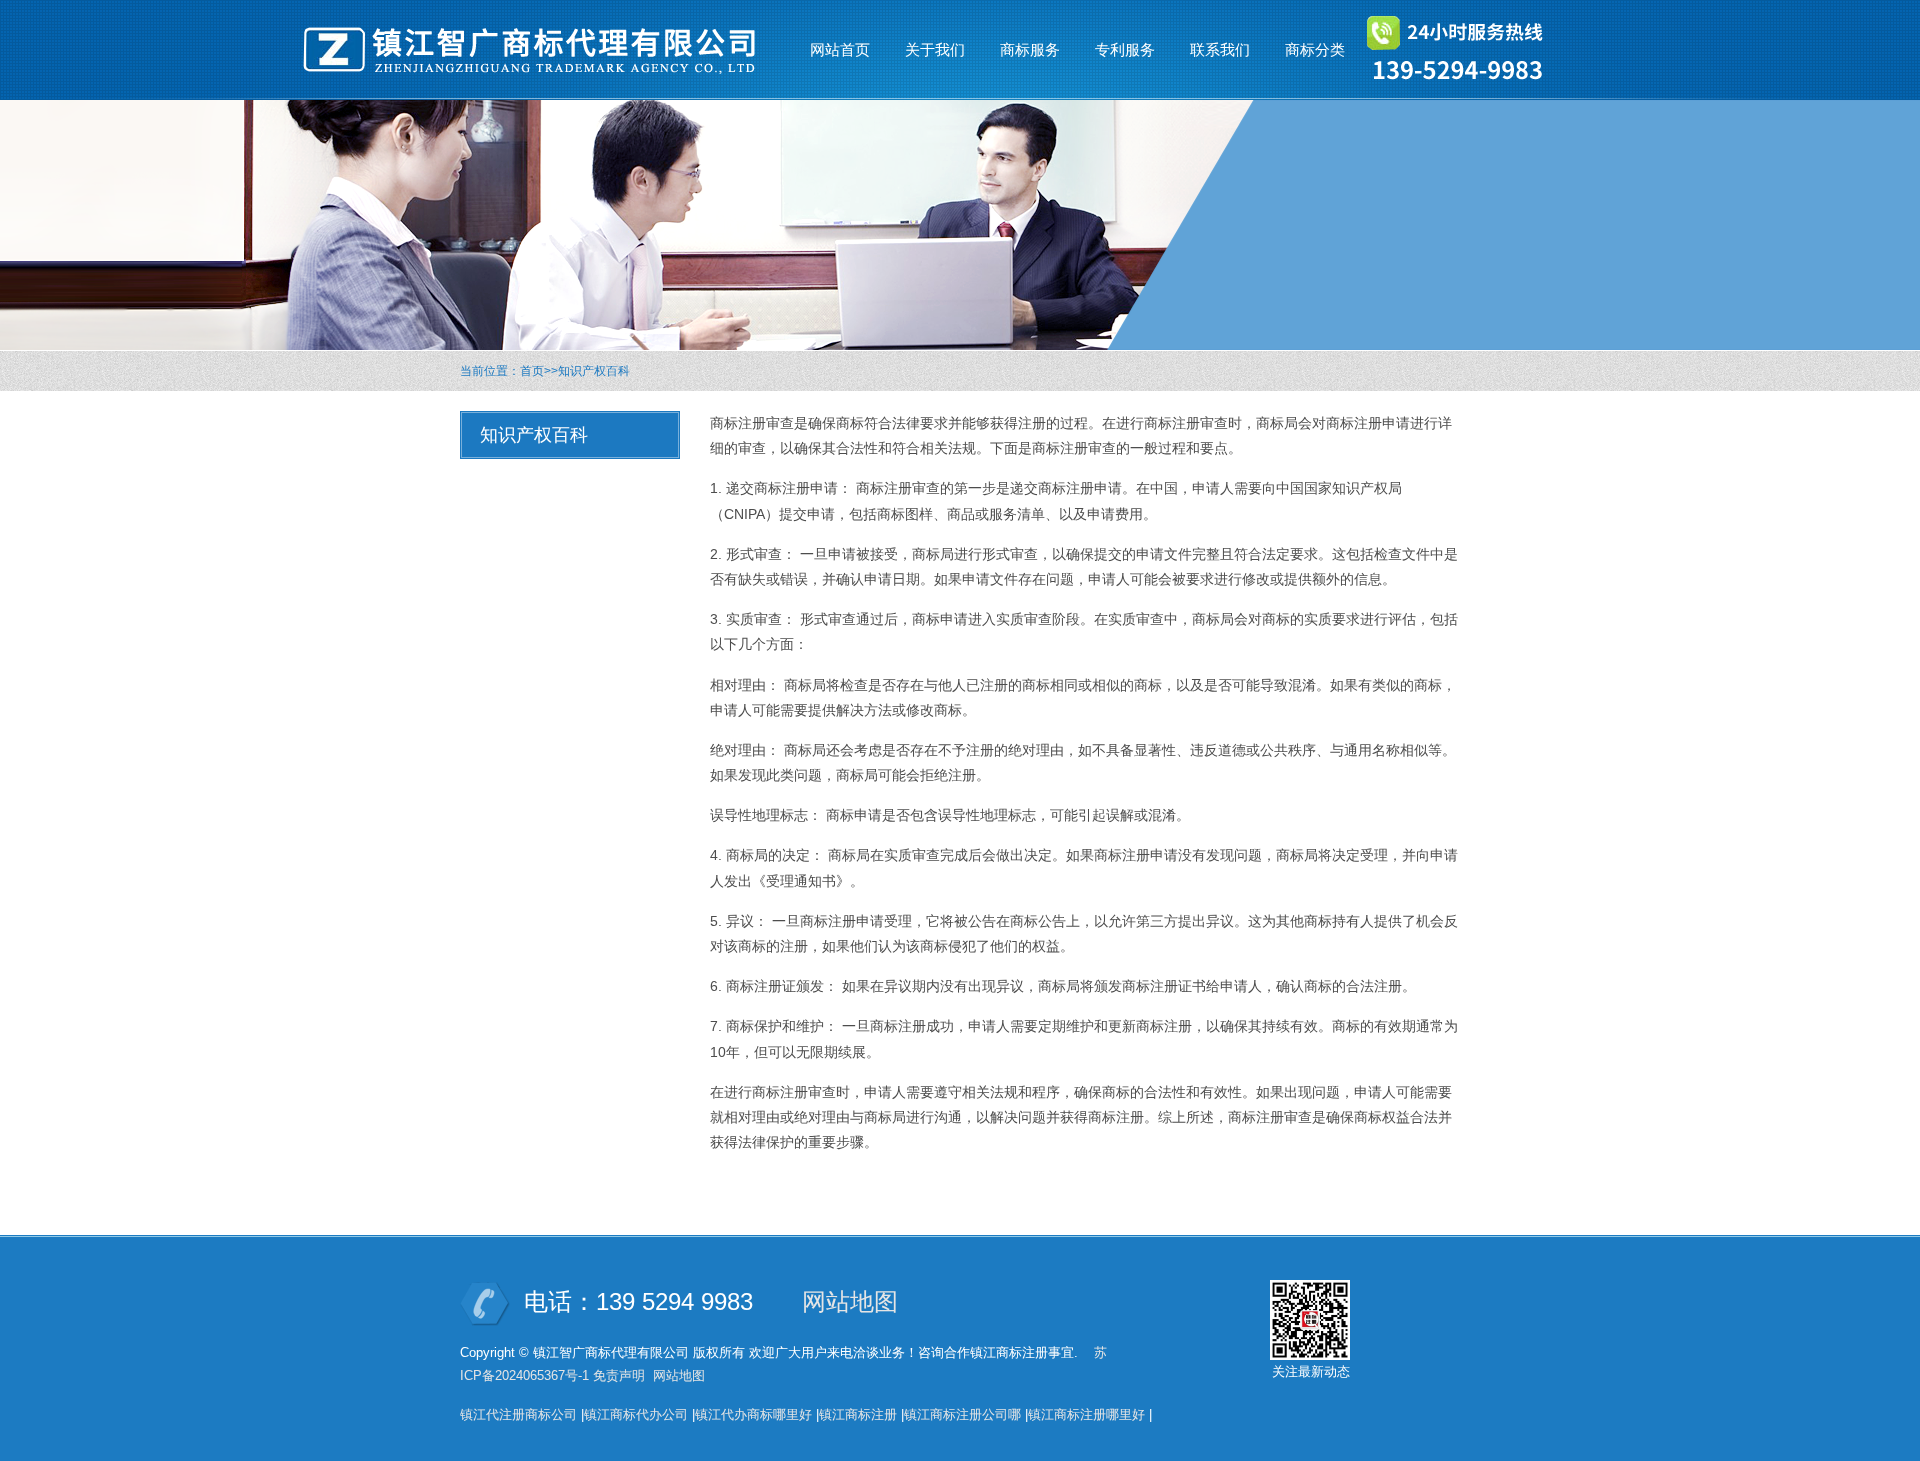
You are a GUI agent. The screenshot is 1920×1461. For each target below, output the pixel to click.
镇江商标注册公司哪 (962, 1414)
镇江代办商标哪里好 (753, 1414)
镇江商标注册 (858, 1414)
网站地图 (850, 1301)
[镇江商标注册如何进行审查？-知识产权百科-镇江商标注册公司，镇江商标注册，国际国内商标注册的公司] (540, 50)
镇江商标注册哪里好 (1086, 1414)
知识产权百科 (594, 371)
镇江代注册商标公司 (518, 1414)
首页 (532, 371)
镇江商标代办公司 (636, 1414)
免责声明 (619, 1375)
